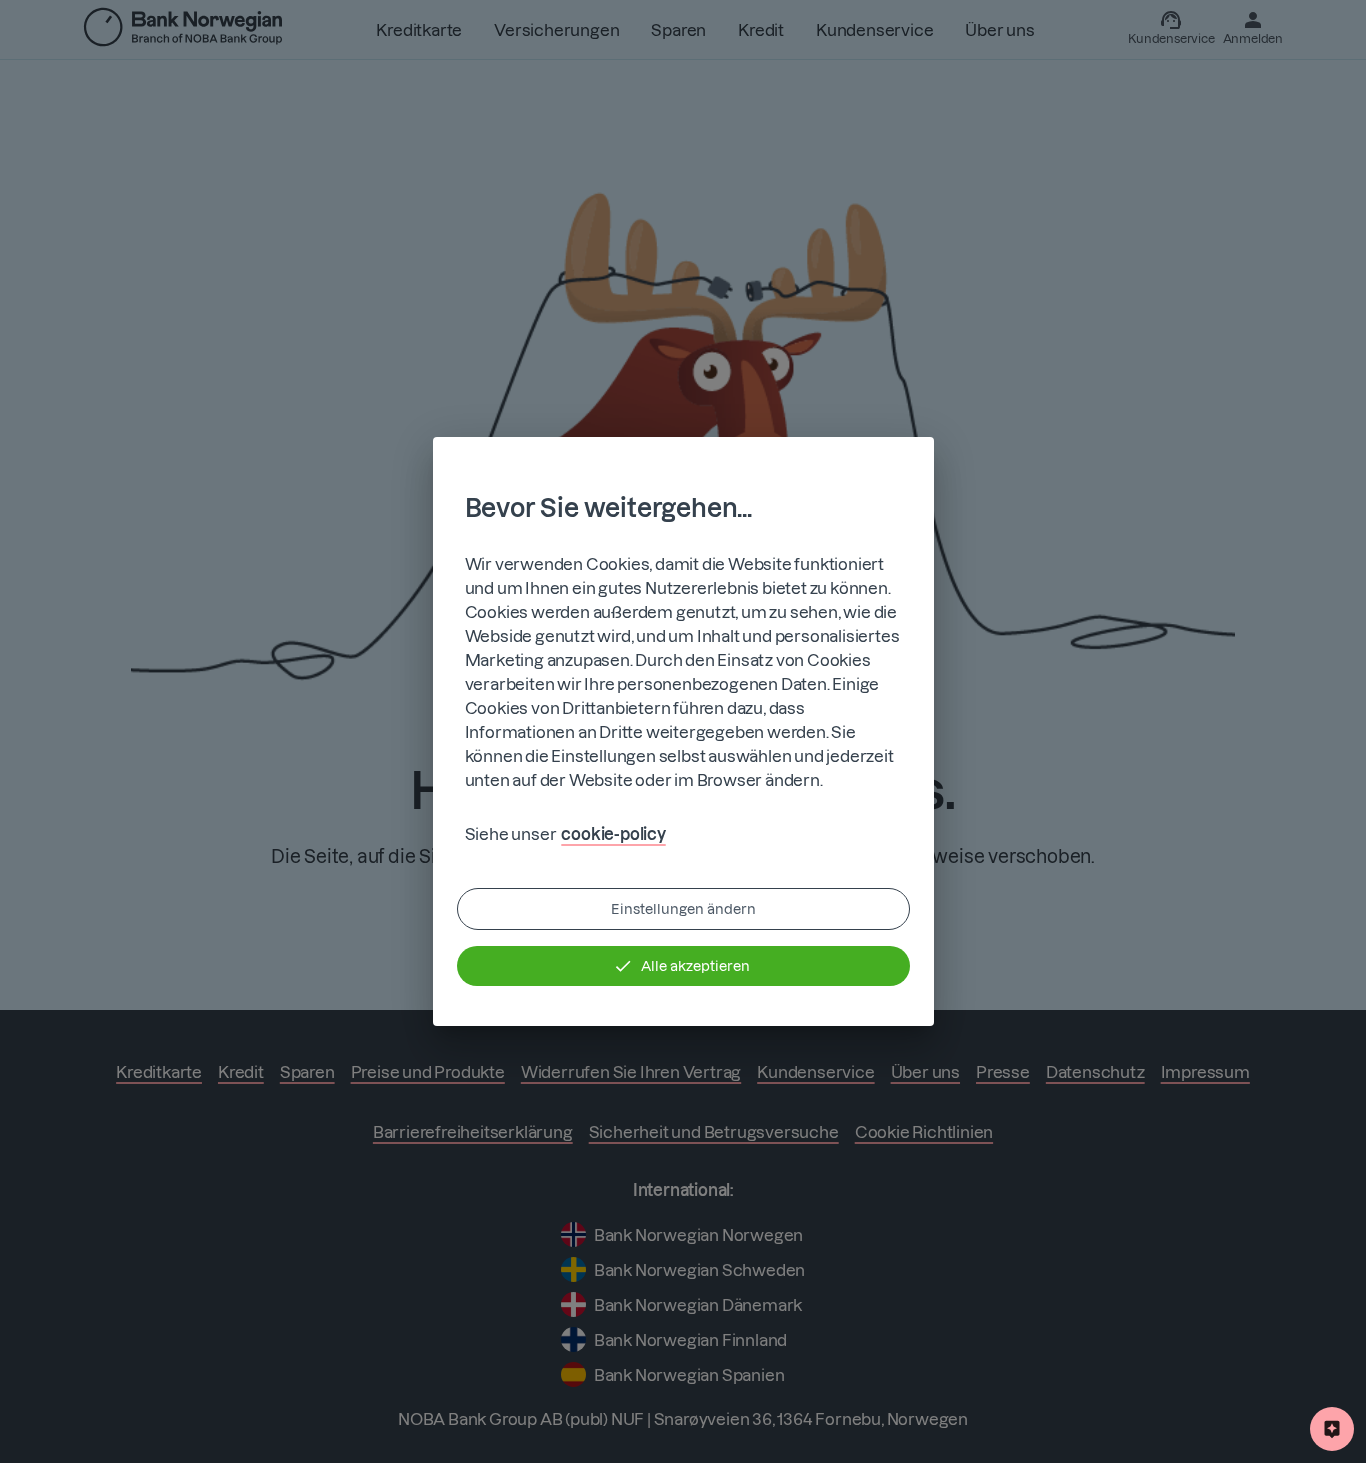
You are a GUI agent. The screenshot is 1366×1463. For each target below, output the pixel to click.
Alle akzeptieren (695, 966)
